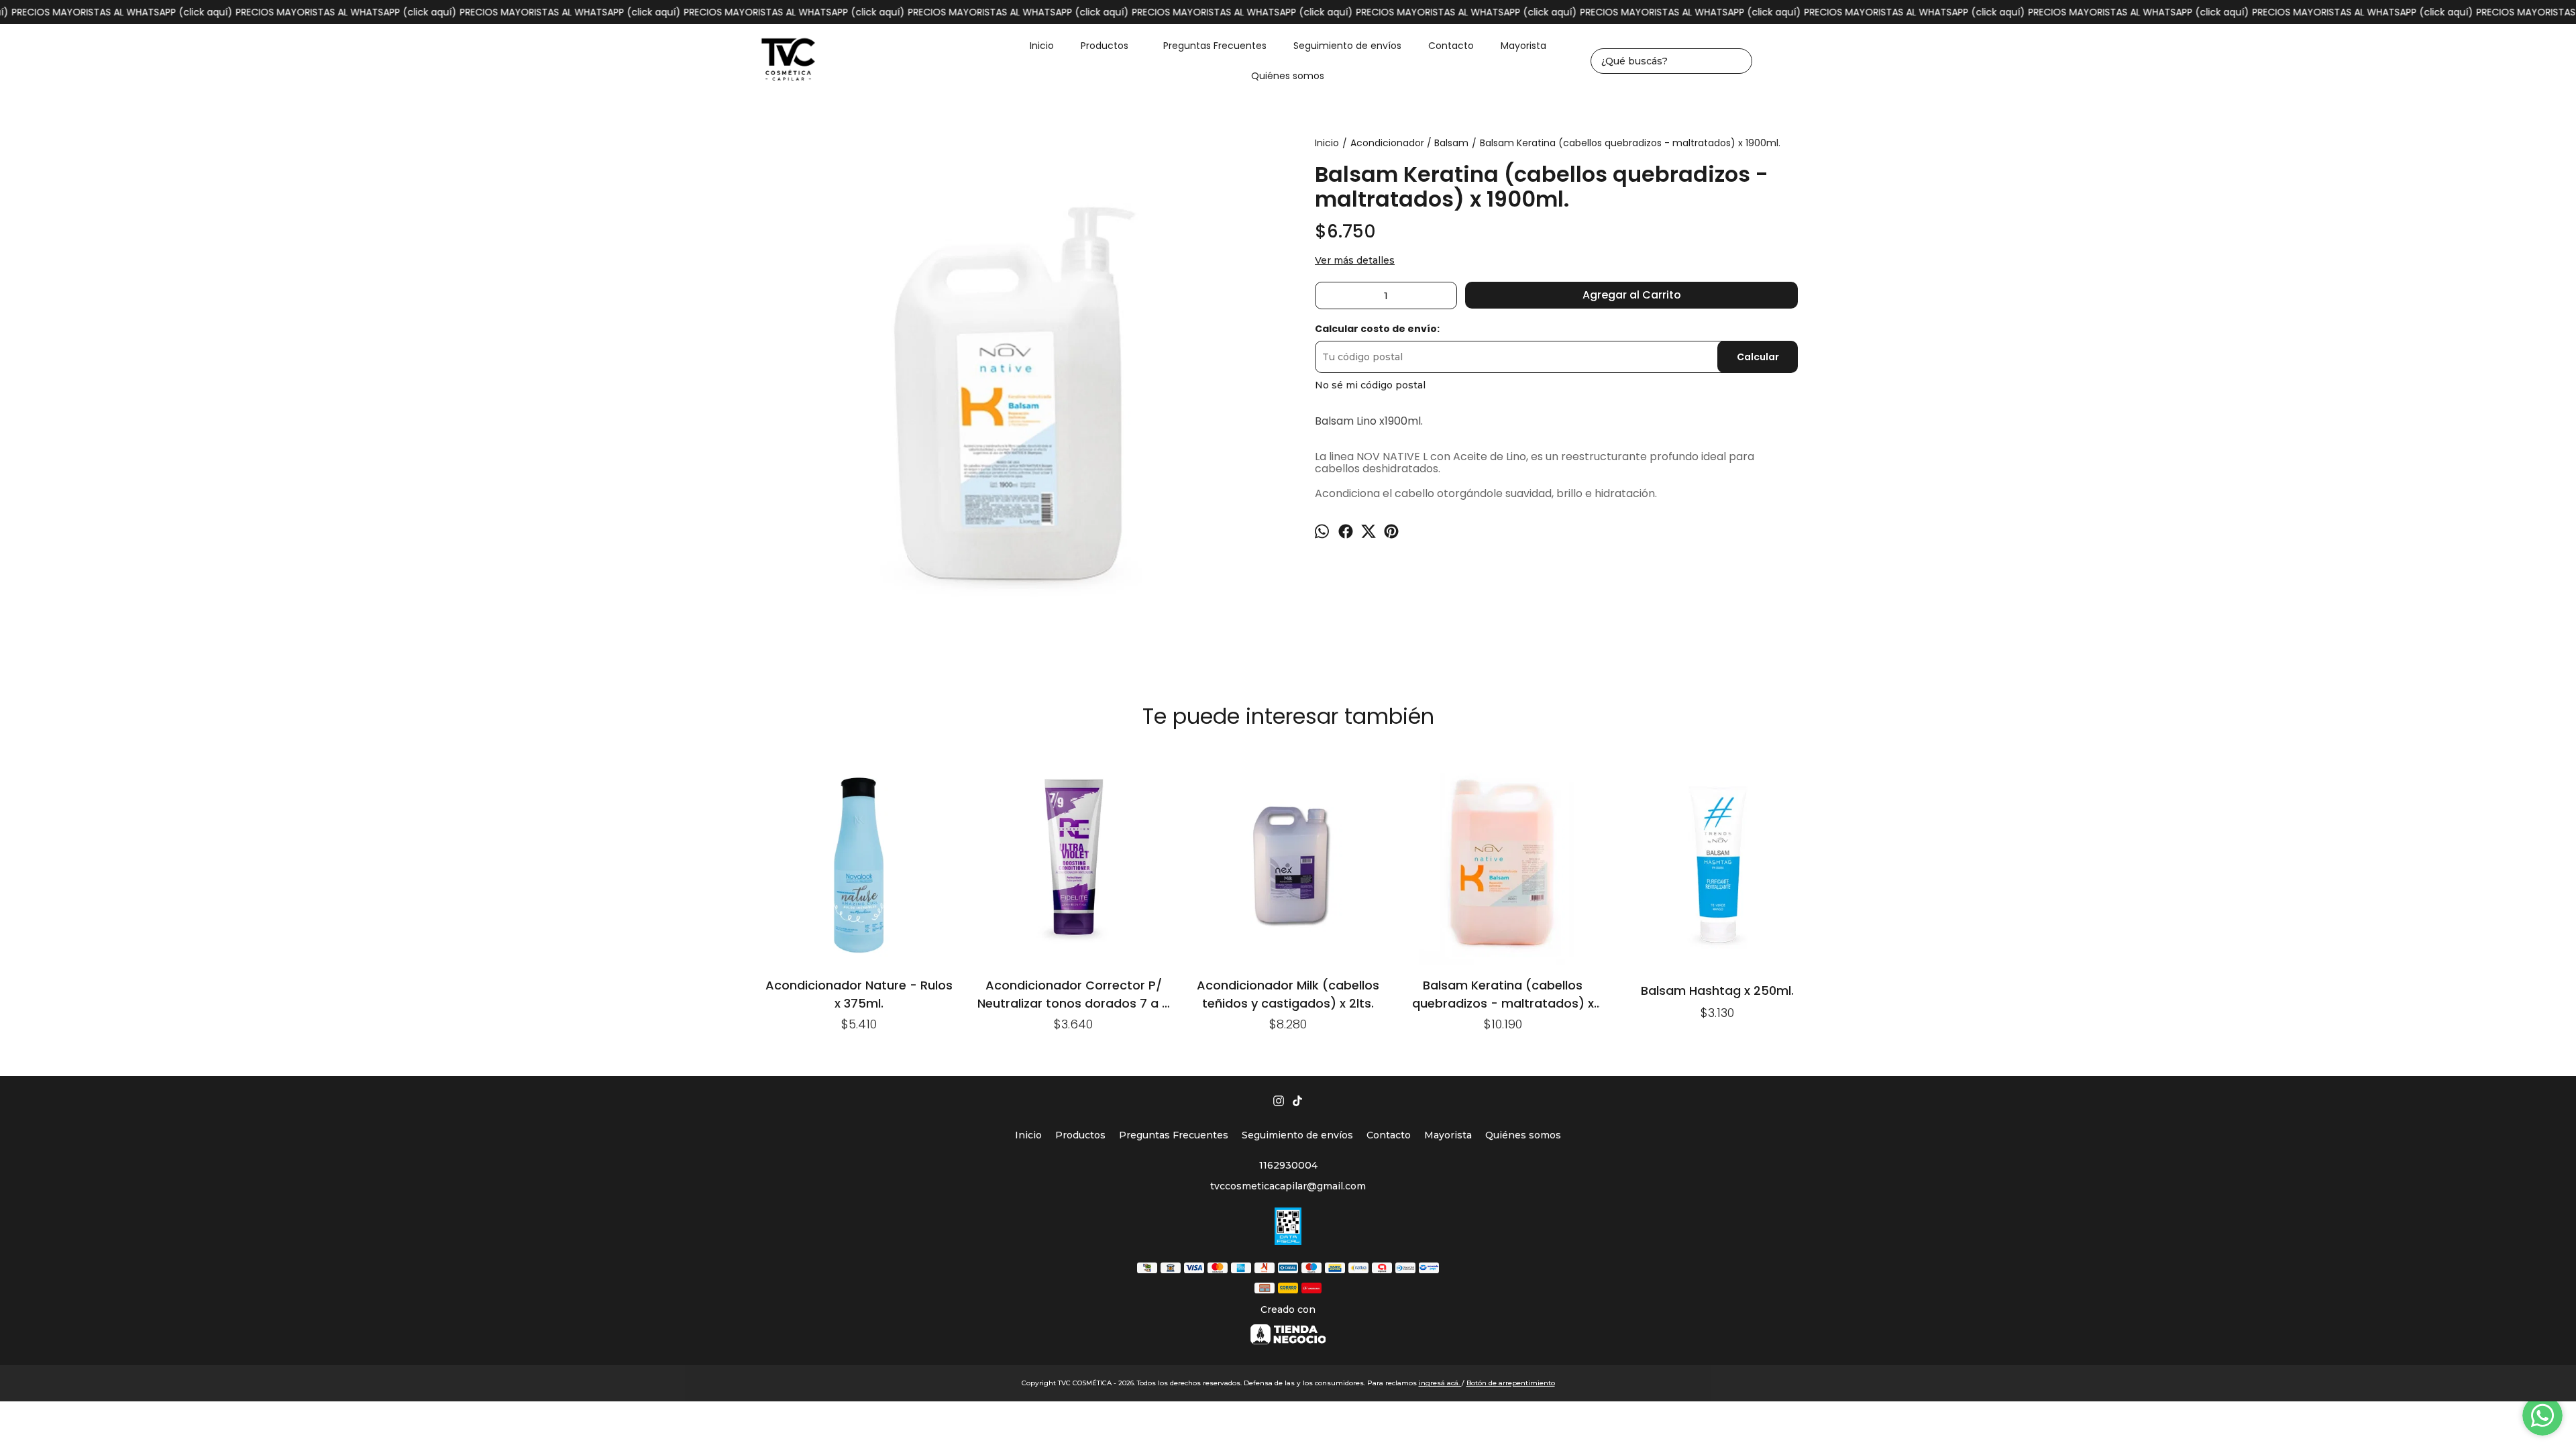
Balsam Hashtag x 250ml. (1717, 990)
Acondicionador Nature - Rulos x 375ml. (859, 994)
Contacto (1451, 46)
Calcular (1758, 357)
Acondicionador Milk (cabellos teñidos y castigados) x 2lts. (1288, 994)
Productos (1105, 46)
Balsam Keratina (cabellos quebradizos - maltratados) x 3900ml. (1503, 994)
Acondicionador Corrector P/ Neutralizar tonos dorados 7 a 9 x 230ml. (1073, 994)
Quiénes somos (1288, 76)
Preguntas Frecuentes (1215, 46)
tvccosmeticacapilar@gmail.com (1288, 1186)
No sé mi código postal (1370, 385)
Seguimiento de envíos (1347, 46)
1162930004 (1288, 1165)
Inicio (1042, 46)
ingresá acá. (1440, 1383)
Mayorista (1523, 46)
